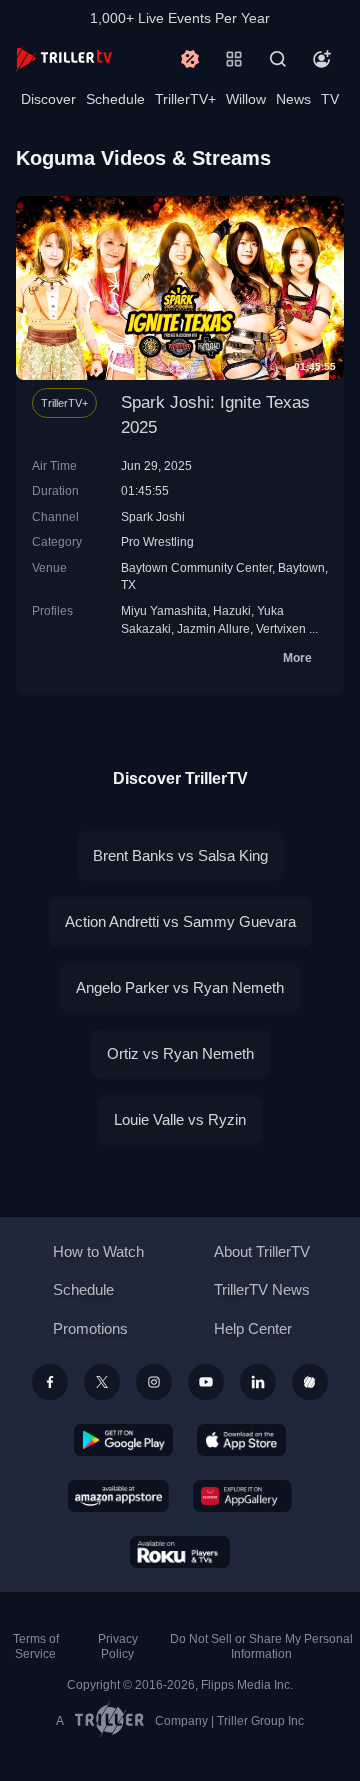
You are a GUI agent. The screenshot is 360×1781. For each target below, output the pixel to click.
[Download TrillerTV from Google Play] (124, 1440)
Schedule (115, 99)
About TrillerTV (262, 1251)
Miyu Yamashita (164, 610)
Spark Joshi (153, 516)
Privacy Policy (118, 1646)
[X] (102, 1382)
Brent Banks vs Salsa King (180, 855)
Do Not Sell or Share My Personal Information (261, 1646)
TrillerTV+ (185, 99)
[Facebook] (50, 1382)
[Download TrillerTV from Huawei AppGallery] (242, 1496)
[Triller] (310, 1382)
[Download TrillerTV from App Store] (241, 1440)
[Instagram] (154, 1382)
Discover (48, 99)
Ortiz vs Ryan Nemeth (180, 1053)
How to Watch (98, 1251)
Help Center (253, 1328)
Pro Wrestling (157, 541)
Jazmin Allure (213, 628)
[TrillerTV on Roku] (180, 1552)
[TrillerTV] (64, 58)
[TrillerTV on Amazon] (118, 1496)
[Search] (278, 59)
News (293, 99)
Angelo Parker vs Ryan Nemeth (180, 987)
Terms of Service (36, 1646)
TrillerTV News (262, 1289)
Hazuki (232, 610)
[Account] (322, 59)
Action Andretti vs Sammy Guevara (180, 921)
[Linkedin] (258, 1382)
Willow (246, 99)
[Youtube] (206, 1382)
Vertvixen (281, 628)
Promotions (90, 1328)
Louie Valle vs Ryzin (180, 1119)
